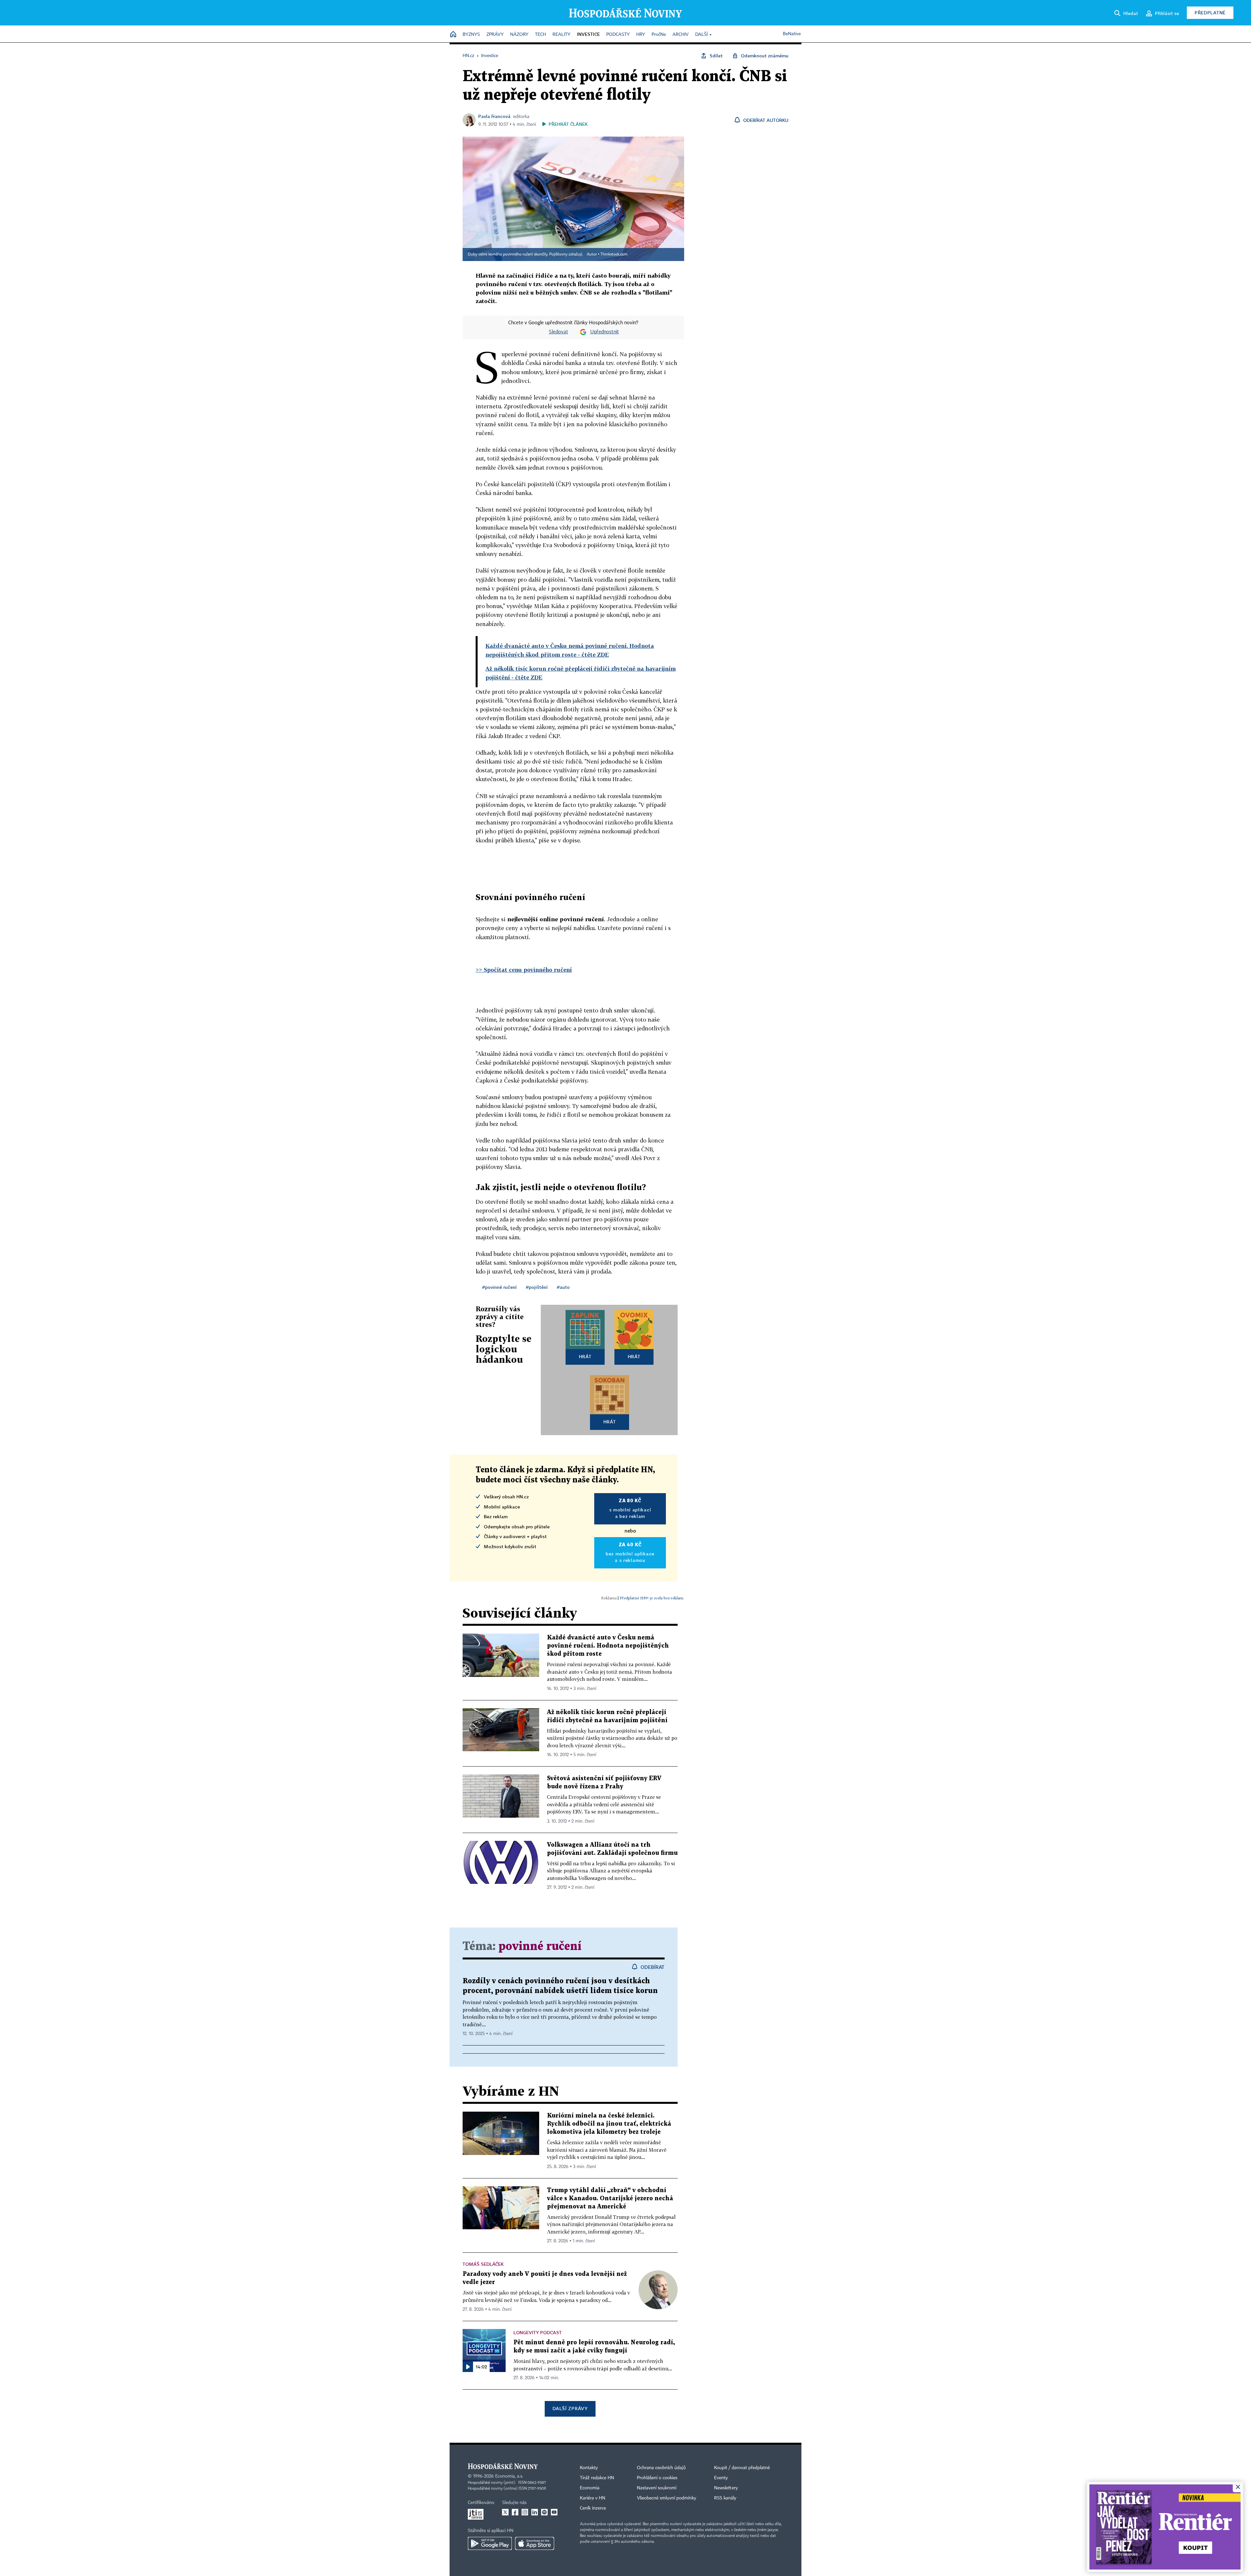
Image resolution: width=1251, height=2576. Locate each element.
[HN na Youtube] (554, 2512)
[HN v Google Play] (490, 2543)
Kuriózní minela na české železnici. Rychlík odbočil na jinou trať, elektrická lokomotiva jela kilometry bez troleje (609, 2124)
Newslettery (726, 2488)
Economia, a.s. (509, 2476)
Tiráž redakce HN (597, 2478)
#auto (563, 1287)
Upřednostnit (605, 332)
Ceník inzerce (593, 2508)
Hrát (585, 1356)
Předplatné (1210, 13)
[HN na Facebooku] (515, 2512)
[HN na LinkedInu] (535, 2512)
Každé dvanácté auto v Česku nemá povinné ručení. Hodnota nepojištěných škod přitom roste (608, 1646)
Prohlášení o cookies (657, 2478)
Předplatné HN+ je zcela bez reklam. (652, 1598)
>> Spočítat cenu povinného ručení (524, 970)
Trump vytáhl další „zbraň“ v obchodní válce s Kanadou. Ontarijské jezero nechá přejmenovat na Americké (610, 2198)
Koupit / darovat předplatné (742, 2468)
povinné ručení (540, 1947)
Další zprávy (570, 2408)
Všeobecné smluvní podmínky (667, 2498)
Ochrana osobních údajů (661, 2468)
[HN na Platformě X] (505, 2512)
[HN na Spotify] (544, 2512)
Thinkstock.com (614, 255)
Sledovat (559, 332)
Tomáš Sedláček (483, 2264)
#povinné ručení (499, 1287)
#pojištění (537, 1287)
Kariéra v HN (593, 2498)
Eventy (721, 2478)
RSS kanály (725, 2498)
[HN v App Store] (535, 2543)
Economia (590, 2488)
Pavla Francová (494, 116)
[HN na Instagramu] (525, 2512)
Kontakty (589, 2468)
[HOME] (453, 35)
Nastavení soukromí (657, 2488)
